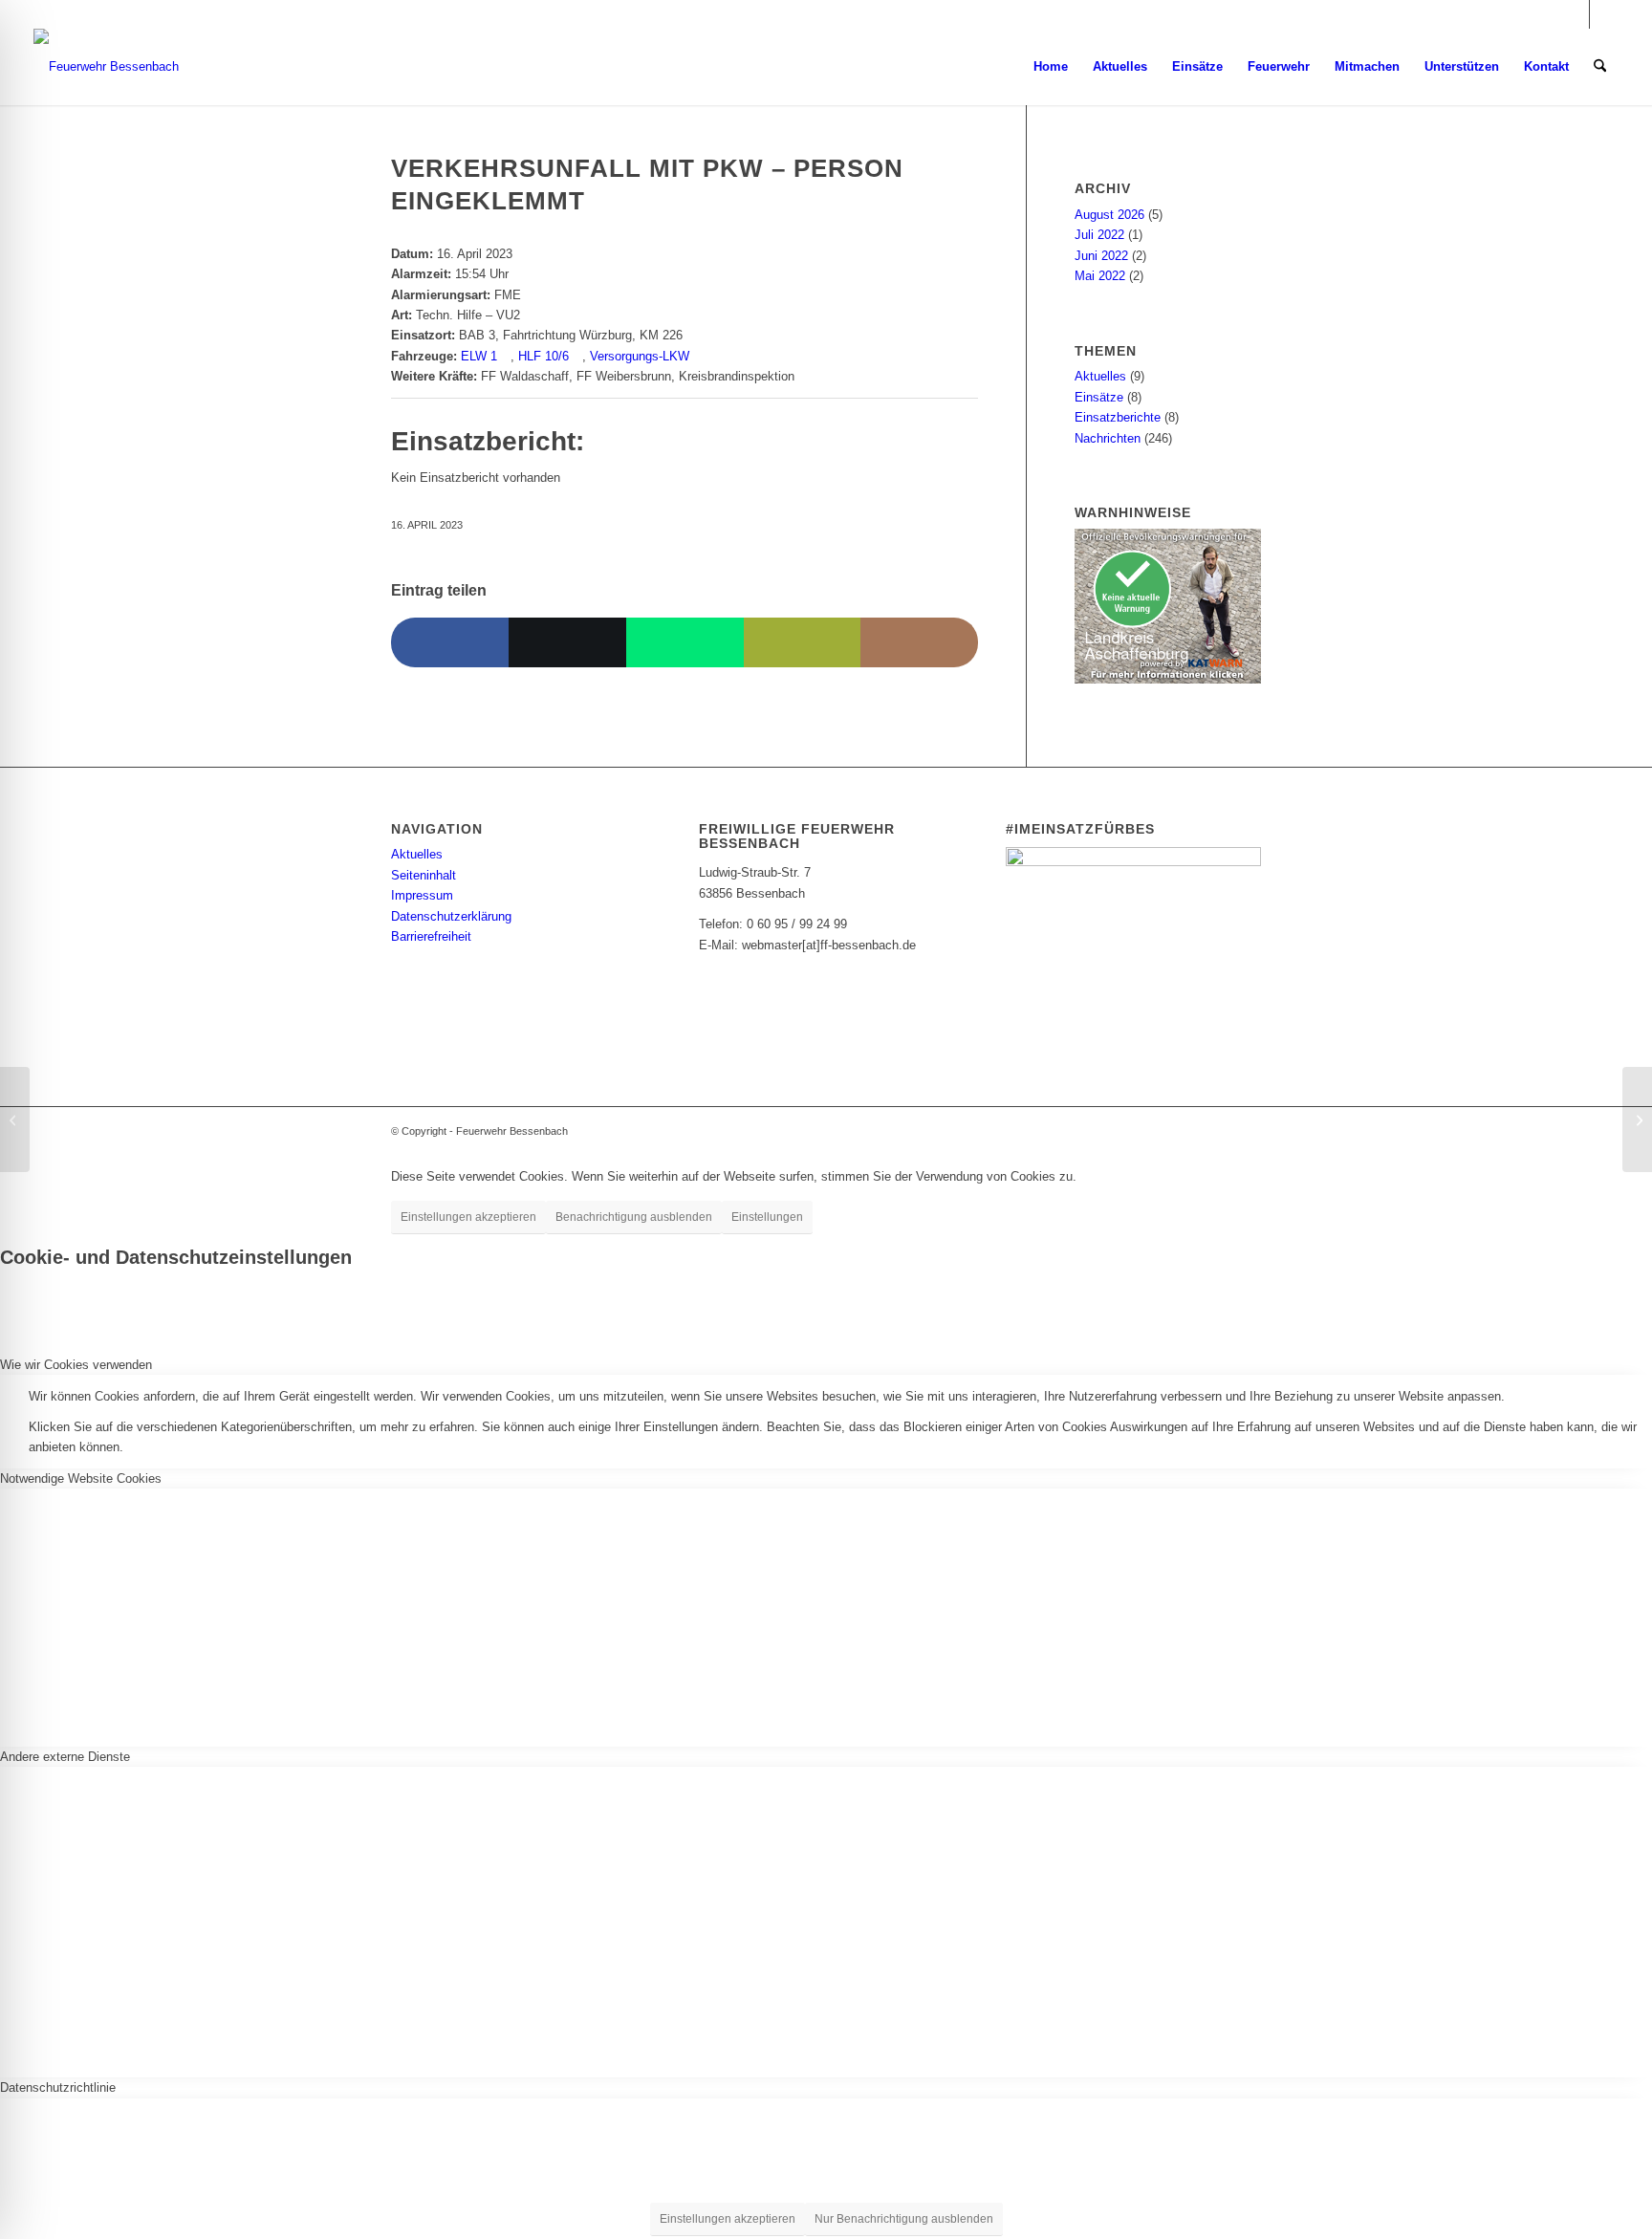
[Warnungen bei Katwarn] (1168, 679)
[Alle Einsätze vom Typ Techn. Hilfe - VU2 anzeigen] (529, 315)
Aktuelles (1100, 376)
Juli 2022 (1099, 235)
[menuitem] (1051, 67)
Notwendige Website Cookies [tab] (81, 1478)
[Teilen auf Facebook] (450, 642)
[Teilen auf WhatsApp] (685, 642)
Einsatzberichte (1118, 417)
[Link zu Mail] (1604, 14)
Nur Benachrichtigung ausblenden (904, 2219)
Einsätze (1099, 397)
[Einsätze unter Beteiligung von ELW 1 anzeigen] (506, 356)
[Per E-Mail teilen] (803, 642)
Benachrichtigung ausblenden (634, 1217)
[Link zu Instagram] (1575, 14)
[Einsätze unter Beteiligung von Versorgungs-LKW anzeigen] (698, 356)
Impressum (422, 895)
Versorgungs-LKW (640, 356)
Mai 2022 (1100, 276)
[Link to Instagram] (919, 642)
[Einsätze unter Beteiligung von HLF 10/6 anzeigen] (577, 356)
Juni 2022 (1101, 256)
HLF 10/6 (543, 356)
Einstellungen (767, 1217)
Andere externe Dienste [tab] (65, 1757)
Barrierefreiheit (431, 936)
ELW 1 (479, 356)
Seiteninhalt (424, 875)
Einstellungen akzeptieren (468, 1217)
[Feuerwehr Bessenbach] (106, 67)
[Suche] (1600, 67)
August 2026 (1109, 215)
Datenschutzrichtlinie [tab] (58, 2087)
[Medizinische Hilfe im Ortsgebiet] (15, 1119)
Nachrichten (1108, 438)
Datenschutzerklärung (451, 916)
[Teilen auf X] (567, 642)
